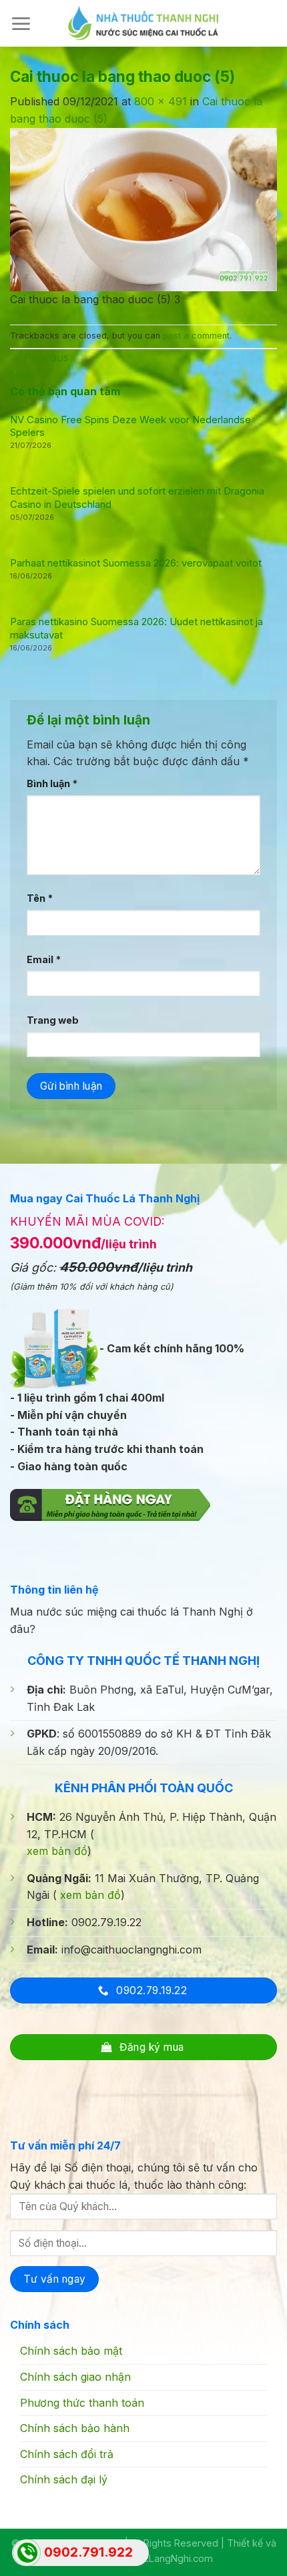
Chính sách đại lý (64, 2479)
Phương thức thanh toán (82, 2403)
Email (44, 959)
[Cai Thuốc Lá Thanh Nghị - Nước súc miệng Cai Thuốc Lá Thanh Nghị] (143, 23)
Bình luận (52, 783)
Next (29, 375)
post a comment (196, 336)
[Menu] (21, 24)
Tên (40, 898)
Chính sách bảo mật (71, 2351)
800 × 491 (161, 101)
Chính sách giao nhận (75, 2377)
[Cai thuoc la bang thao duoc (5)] (143, 209)
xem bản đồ (57, 1851)
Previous (39, 357)
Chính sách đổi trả (67, 2454)
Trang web (53, 1020)
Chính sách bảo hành (75, 2428)
